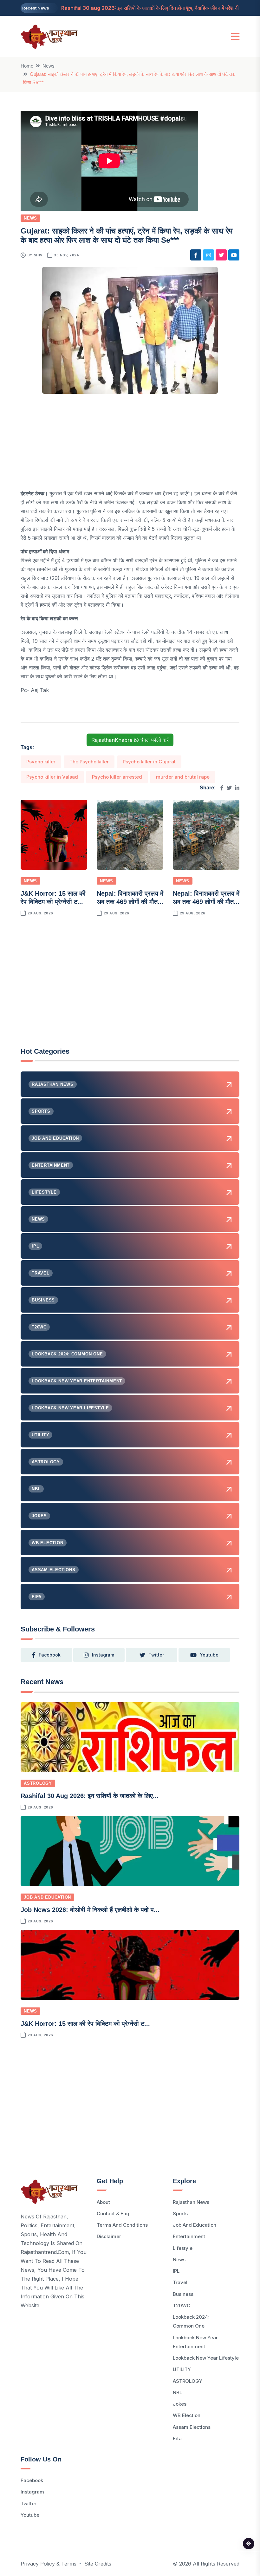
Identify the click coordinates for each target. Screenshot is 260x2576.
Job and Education (47, 1897)
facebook (50, 1655)
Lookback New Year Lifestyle (206, 2358)
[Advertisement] (130, 445)
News (49, 66)
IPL (176, 2271)
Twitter (29, 2504)
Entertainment (189, 2236)
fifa (177, 2438)
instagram (103, 1655)
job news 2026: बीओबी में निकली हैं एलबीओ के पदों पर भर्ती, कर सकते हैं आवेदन (138, 8)
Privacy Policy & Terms (49, 2564)
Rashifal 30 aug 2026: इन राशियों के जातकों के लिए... (90, 1796)
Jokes (180, 2404)
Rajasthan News (191, 2202)
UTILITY (182, 2369)
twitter (156, 1655)
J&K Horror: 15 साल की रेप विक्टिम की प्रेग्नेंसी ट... (85, 2024)
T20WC (182, 2306)
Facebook (32, 2480)
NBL (177, 2392)
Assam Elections (192, 2427)
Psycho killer (41, 762)
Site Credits (98, 2564)
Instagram (32, 2492)
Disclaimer (109, 2236)
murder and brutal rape (183, 777)
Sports (180, 2214)
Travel (180, 2282)
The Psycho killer (89, 762)
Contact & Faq (113, 2214)
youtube (209, 1655)
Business (183, 2294)
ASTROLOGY (38, 1783)
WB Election (187, 2415)
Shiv (38, 255)
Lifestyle (183, 2248)
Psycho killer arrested (117, 777)
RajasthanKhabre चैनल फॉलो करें (130, 740)
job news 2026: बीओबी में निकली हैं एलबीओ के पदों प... (90, 1910)
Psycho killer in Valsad (52, 777)
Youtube (30, 2515)
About (103, 2202)
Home (27, 66)
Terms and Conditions (122, 2225)
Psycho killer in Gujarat (149, 762)
